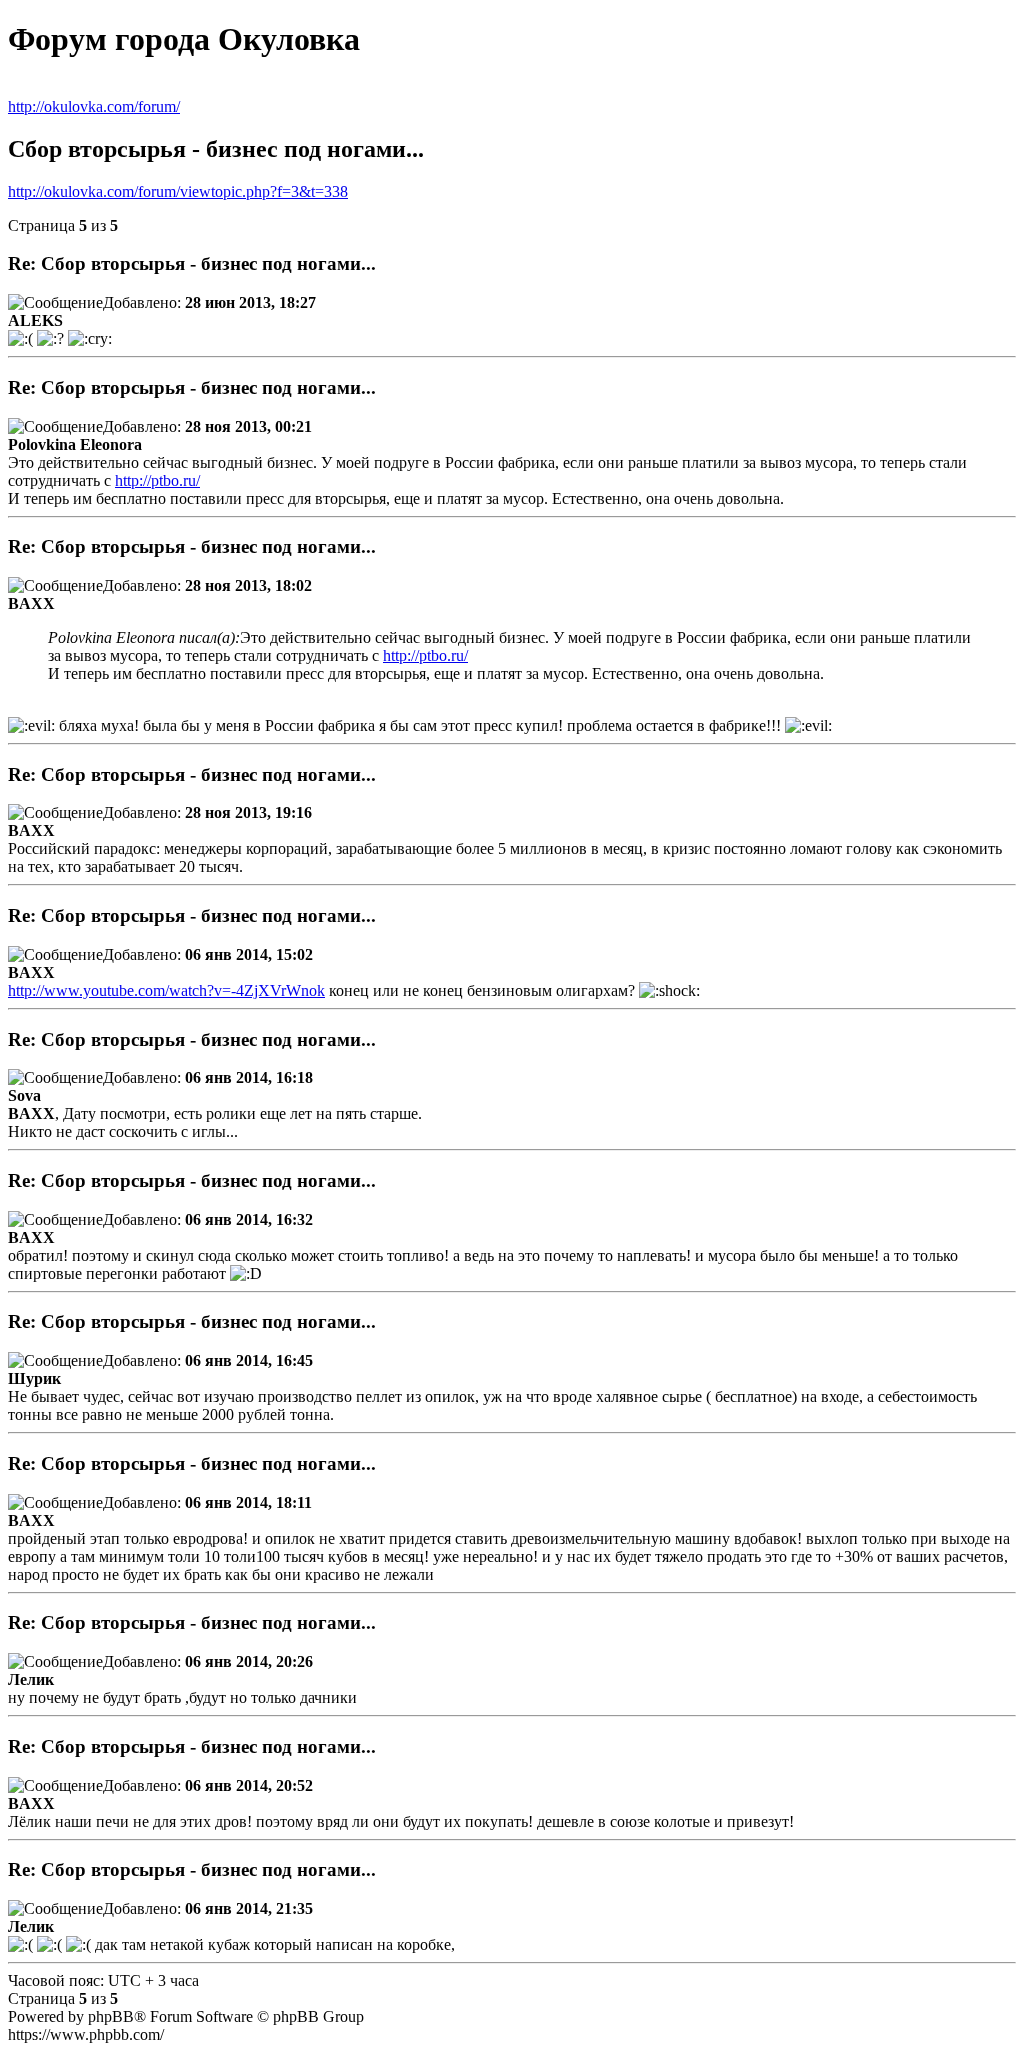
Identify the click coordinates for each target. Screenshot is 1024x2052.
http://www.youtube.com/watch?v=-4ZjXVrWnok (166, 990)
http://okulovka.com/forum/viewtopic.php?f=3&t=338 (178, 191)
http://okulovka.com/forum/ (94, 106)
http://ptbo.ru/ (157, 480)
